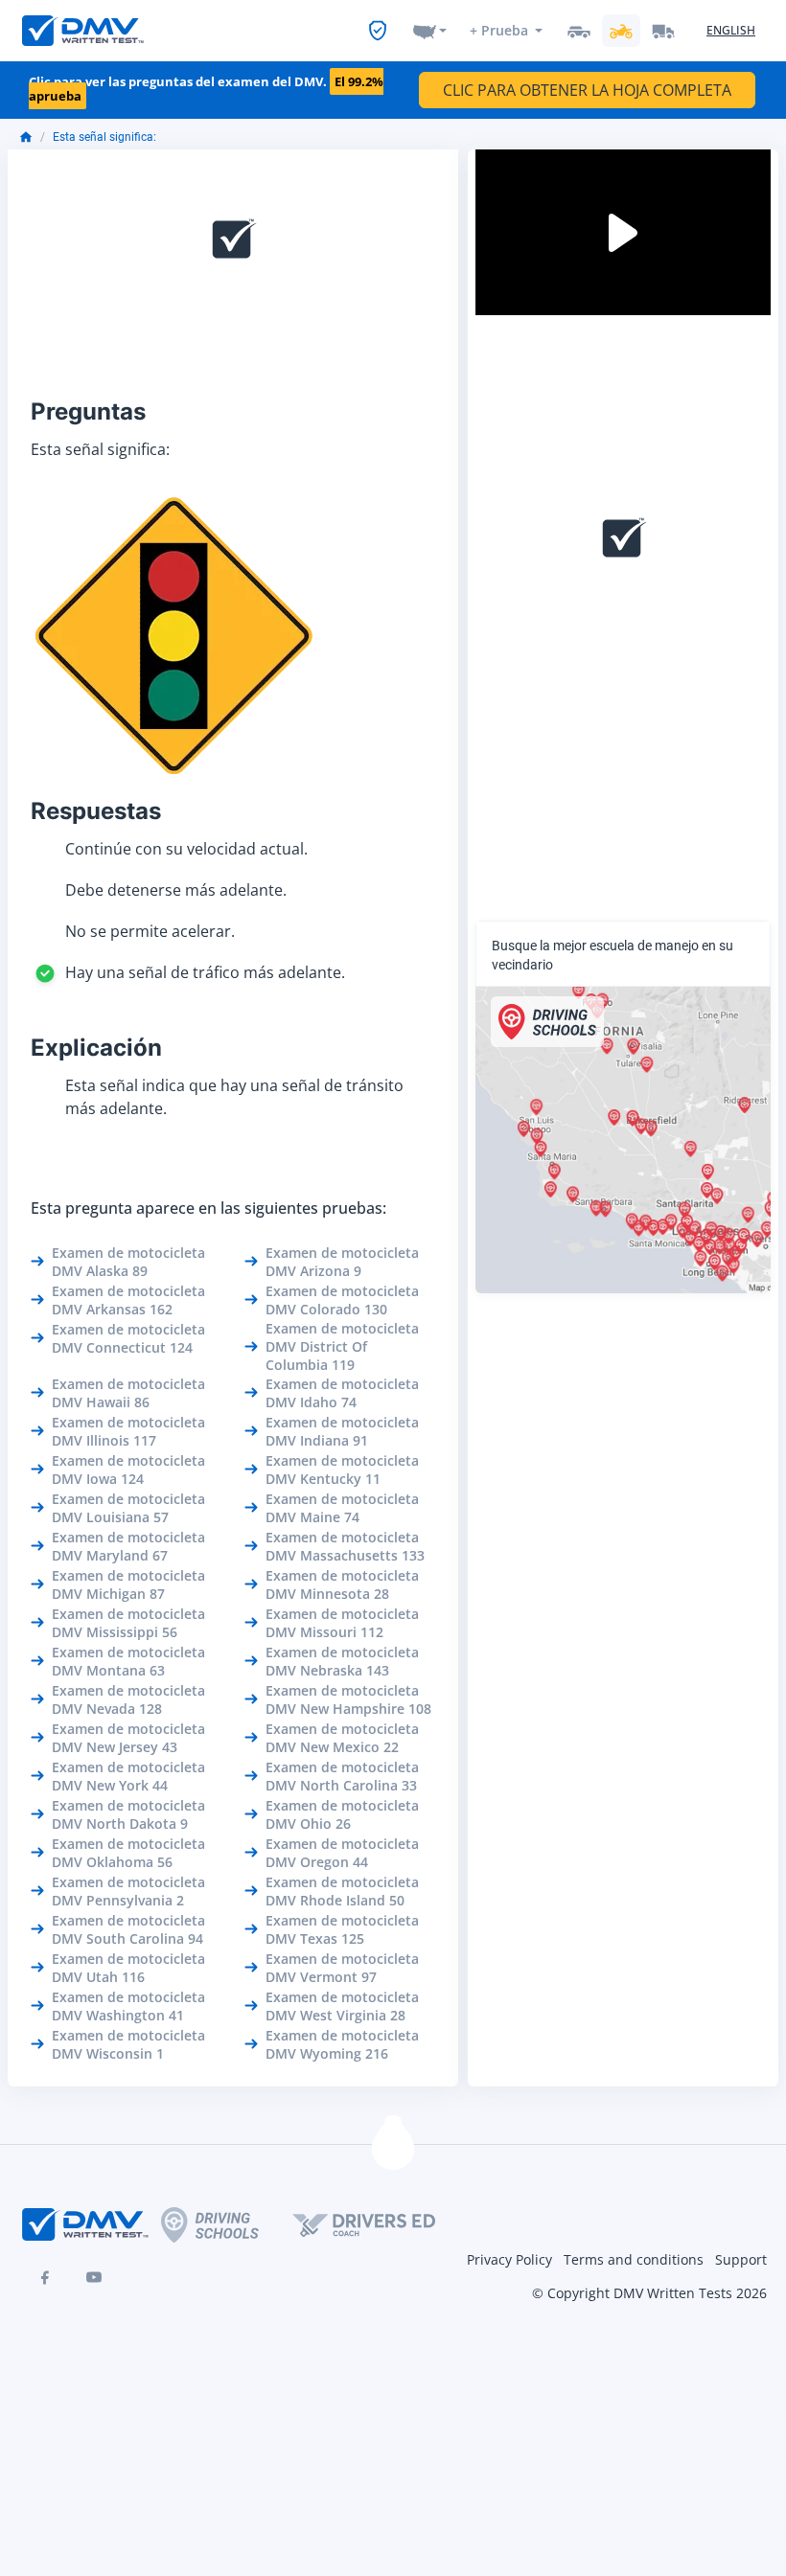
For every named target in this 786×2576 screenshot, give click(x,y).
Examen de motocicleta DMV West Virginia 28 (342, 2006)
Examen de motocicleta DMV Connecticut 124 (128, 1338)
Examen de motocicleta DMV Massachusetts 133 (345, 1546)
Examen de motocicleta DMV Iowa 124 (128, 1470)
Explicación (96, 1048)
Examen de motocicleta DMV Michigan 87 (128, 1584)
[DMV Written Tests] (393, 2149)
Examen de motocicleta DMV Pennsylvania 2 (128, 1891)
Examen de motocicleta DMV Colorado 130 (342, 1300)
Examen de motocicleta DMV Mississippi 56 (128, 1623)
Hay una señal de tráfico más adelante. (205, 972)
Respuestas (96, 811)
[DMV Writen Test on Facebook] (44, 2277)
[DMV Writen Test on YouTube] (94, 2277)
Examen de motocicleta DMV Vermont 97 (342, 1968)
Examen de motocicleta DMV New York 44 (128, 1776)
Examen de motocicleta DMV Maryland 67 (128, 1546)
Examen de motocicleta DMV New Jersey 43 (128, 1738)
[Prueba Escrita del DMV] (83, 31)
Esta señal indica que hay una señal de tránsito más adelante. (234, 1097)
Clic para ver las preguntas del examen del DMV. (206, 90)
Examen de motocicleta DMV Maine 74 (342, 1508)
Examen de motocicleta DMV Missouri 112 (342, 1623)
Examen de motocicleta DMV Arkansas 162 (128, 1300)
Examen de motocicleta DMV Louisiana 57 (128, 1508)
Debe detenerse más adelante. (176, 890)
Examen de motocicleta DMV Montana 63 (128, 1661)
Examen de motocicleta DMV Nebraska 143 (342, 1661)
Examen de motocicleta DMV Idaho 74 (342, 1393)
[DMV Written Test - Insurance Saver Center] (378, 31)
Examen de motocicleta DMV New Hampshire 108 (348, 1699)
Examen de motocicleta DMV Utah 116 (128, 1968)
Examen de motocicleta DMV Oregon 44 (342, 1853)
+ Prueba (499, 30)
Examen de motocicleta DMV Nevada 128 (128, 1699)
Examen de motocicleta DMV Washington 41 (128, 2006)
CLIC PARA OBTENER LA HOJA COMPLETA (587, 90)
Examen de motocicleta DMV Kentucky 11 (342, 1470)
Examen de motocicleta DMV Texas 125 (342, 1929)
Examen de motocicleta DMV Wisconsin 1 (128, 2044)
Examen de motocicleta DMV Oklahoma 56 (128, 1853)
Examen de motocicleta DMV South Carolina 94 (128, 1929)
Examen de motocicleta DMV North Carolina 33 (342, 1776)
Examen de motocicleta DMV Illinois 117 (128, 1431)
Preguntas (88, 411)
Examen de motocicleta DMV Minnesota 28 (342, 1584)
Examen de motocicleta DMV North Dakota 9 (128, 1814)
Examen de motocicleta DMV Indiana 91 (342, 1431)
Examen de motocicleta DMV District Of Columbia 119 (342, 1346)
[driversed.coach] (381, 2224)
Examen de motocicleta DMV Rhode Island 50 (342, 1891)
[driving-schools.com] (227, 2225)
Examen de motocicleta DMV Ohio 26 (342, 1814)
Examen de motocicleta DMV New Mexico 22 (342, 1738)
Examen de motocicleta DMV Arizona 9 (342, 1262)
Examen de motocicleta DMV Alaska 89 (128, 1262)
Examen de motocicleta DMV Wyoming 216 (342, 2044)
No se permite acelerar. (150, 931)
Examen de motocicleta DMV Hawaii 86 (128, 1393)
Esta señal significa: (104, 137)
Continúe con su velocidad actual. (186, 849)
